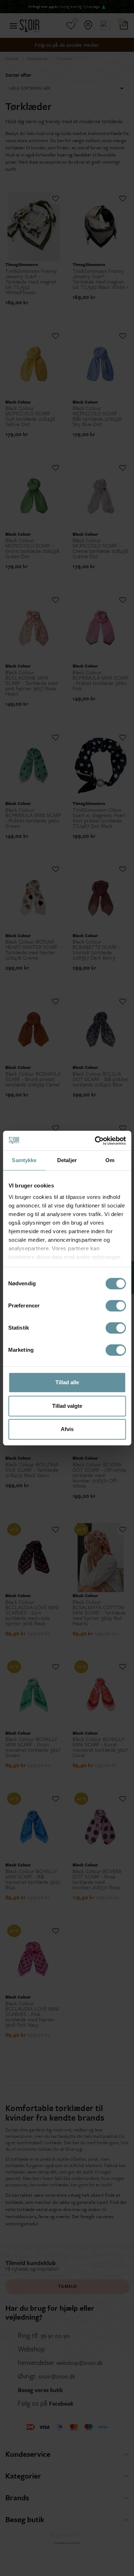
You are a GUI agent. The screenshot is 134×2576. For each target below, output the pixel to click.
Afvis (67, 1429)
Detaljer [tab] (67, 1160)
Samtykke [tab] (24, 1160)
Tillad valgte (67, 1406)
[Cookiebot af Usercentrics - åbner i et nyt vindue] (95, 1141)
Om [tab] (110, 1160)
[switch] (116, 1306)
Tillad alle (67, 1382)
